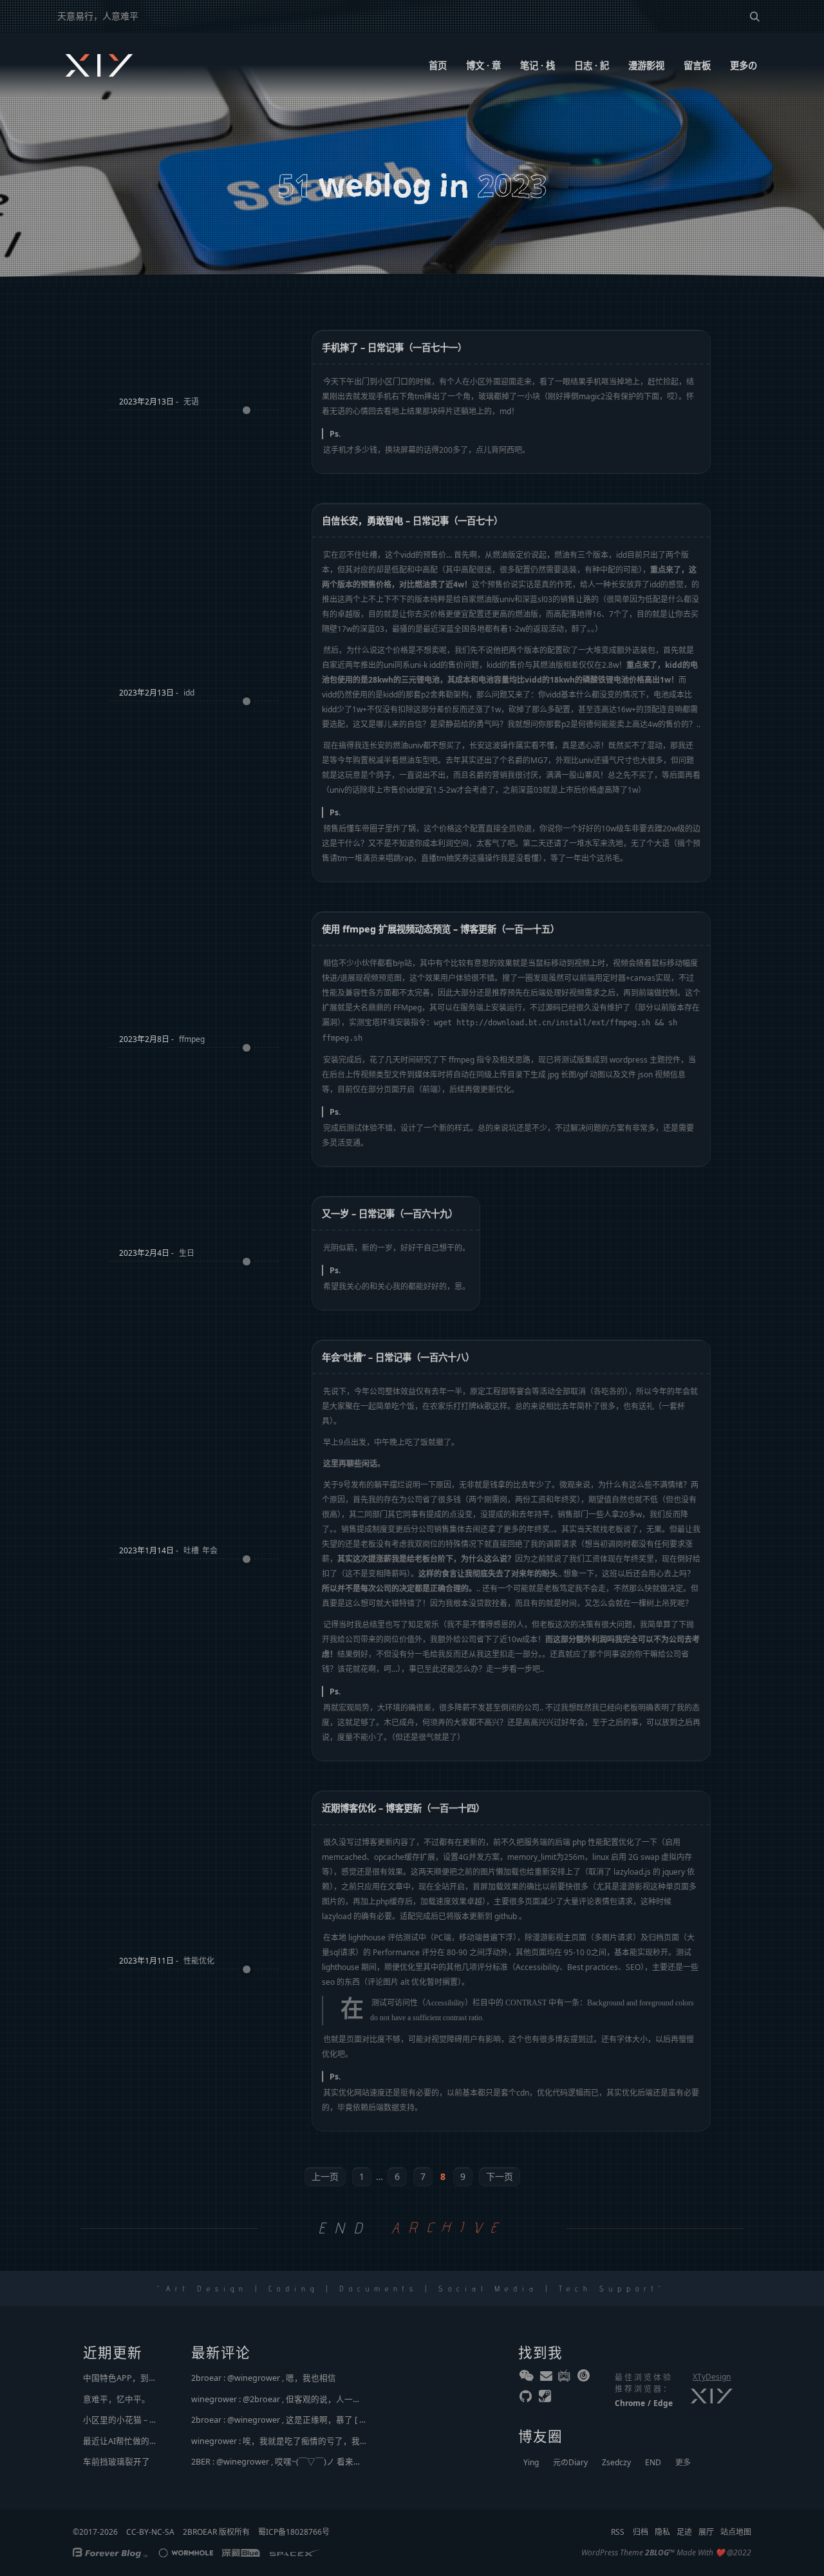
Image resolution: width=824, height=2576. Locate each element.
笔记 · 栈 (538, 65)
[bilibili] (565, 2378)
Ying (531, 2462)
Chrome (630, 2403)
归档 (641, 2532)
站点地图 (736, 2532)
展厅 (706, 2532)
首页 (438, 65)
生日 (187, 1253)
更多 (683, 2462)
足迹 (684, 2532)
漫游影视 (646, 65)
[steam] (546, 2399)
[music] (585, 2378)
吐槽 (191, 1550)
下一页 (500, 2176)
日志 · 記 (592, 65)
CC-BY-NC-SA (150, 2532)
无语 (191, 402)
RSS (618, 2532)
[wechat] (527, 2378)
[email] (546, 2378)
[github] (527, 2399)
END (653, 2462)
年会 (210, 1550)
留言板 (697, 65)
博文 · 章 (483, 65)
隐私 (662, 2532)
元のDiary (570, 2462)
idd (189, 693)
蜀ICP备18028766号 (294, 2532)
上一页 (325, 2176)
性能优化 (199, 1961)
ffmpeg (192, 1039)
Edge (663, 2403)
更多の (744, 65)
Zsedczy (616, 2462)
